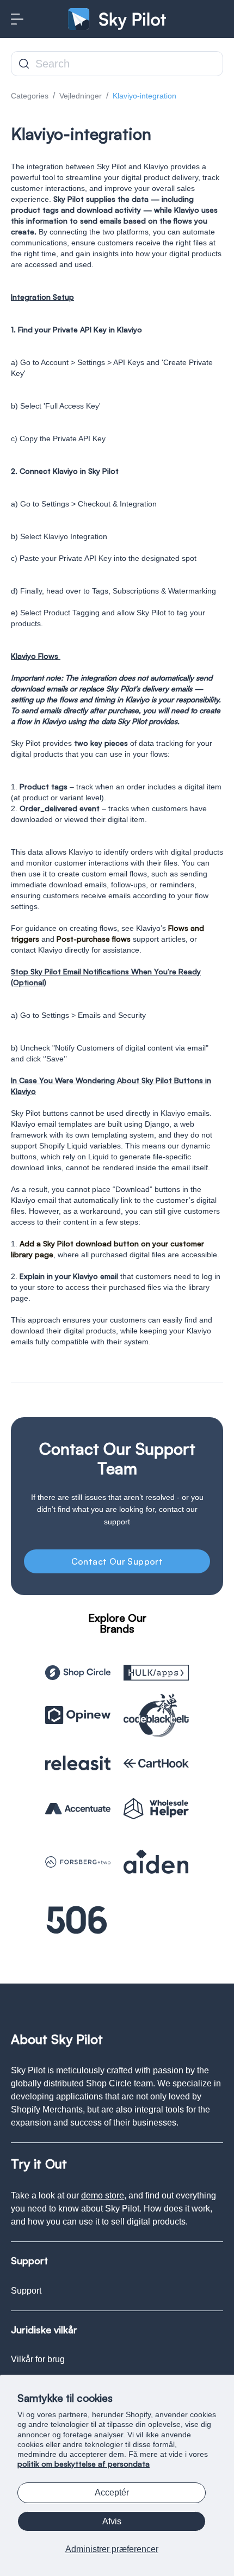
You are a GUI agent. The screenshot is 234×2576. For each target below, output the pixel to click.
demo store (103, 2195)
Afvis (112, 2521)
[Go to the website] (78, 1673)
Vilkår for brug (38, 2359)
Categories (30, 96)
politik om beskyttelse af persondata (84, 2464)
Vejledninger (81, 96)
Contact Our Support (117, 1561)
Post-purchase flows (94, 939)
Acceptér (112, 2492)
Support (26, 2291)
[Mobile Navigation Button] (17, 19)
